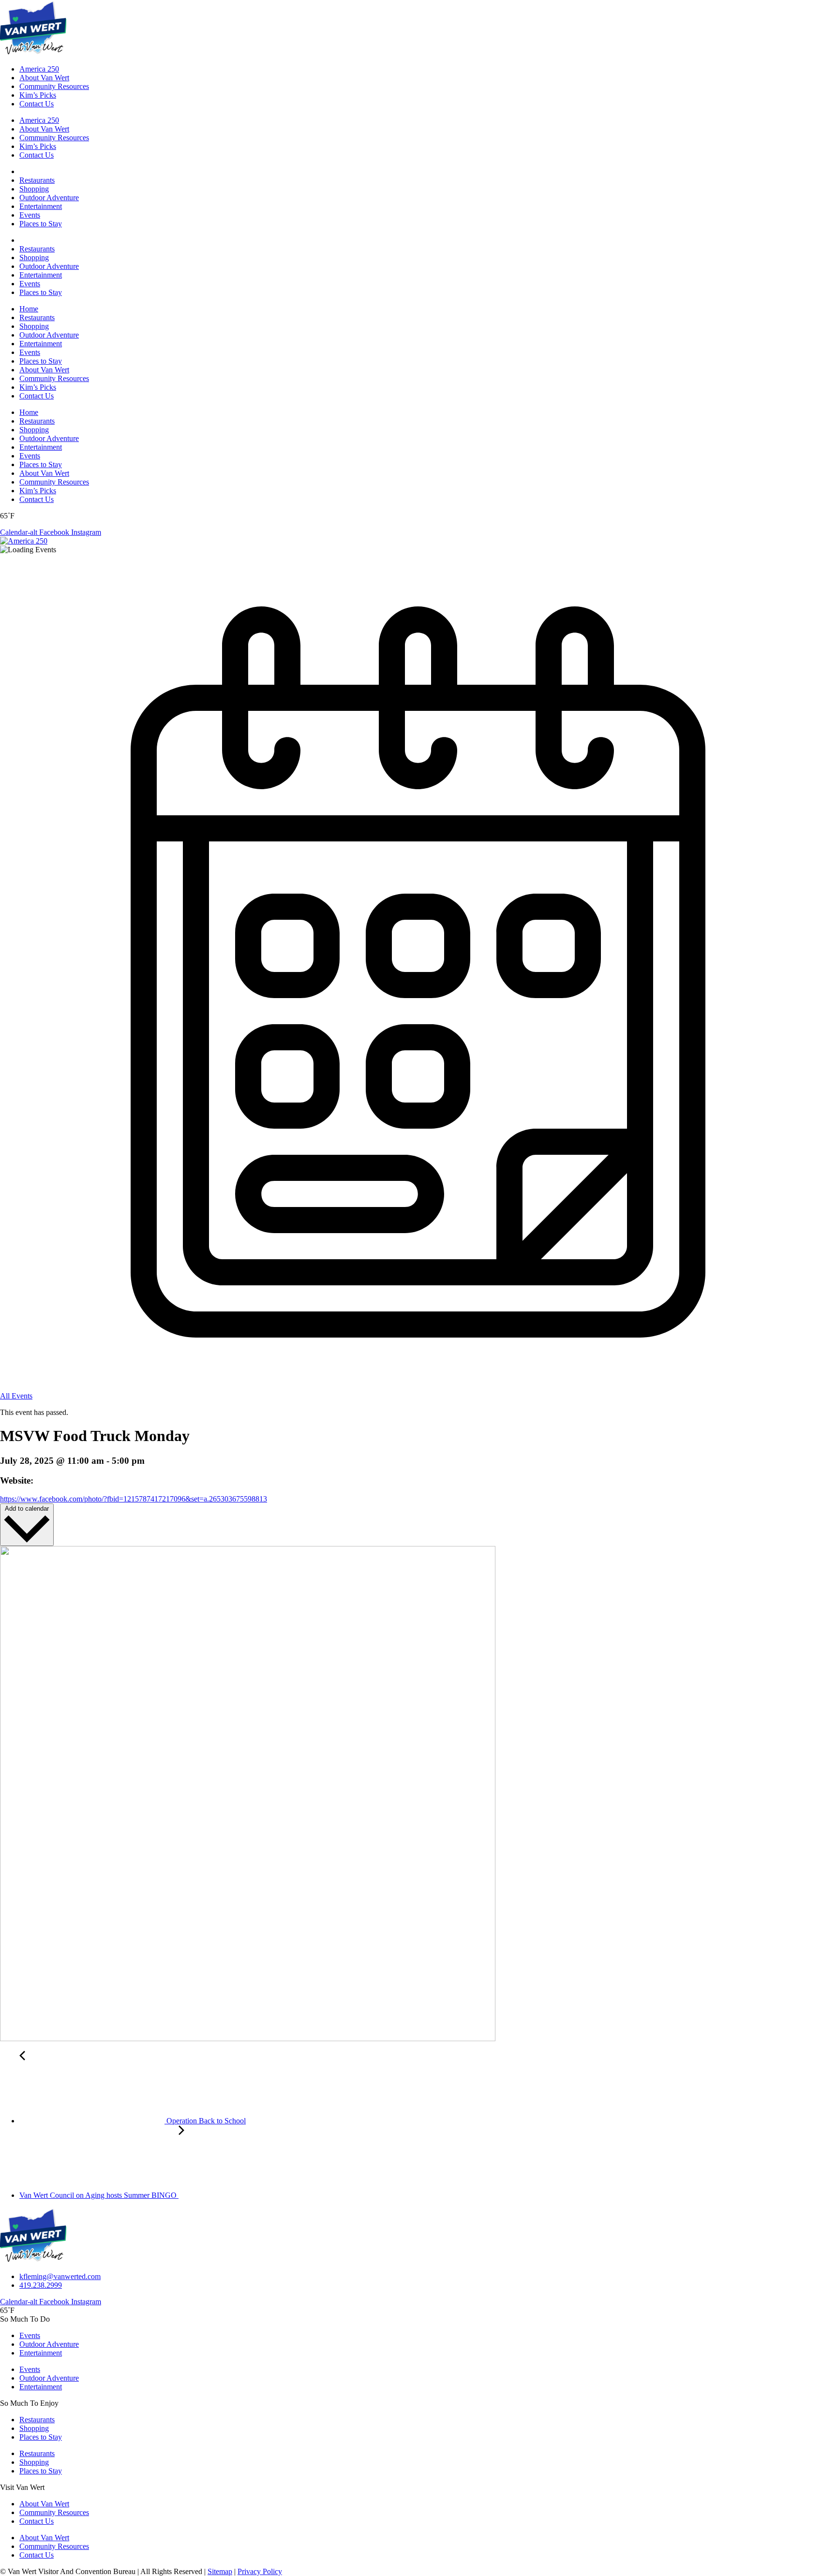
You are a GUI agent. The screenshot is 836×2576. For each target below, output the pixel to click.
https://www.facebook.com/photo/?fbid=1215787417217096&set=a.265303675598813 (134, 1499)
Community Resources (54, 86)
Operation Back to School (205, 2121)
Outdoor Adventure (49, 198)
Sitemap (220, 2571)
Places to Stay (41, 224)
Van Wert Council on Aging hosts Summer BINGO (99, 2195)
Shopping (34, 189)
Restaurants (37, 180)
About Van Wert (44, 78)
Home (29, 309)
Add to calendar (27, 1509)
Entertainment (41, 206)
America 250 (39, 69)
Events (30, 215)
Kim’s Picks (38, 95)
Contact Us (37, 104)
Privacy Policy (260, 2571)
